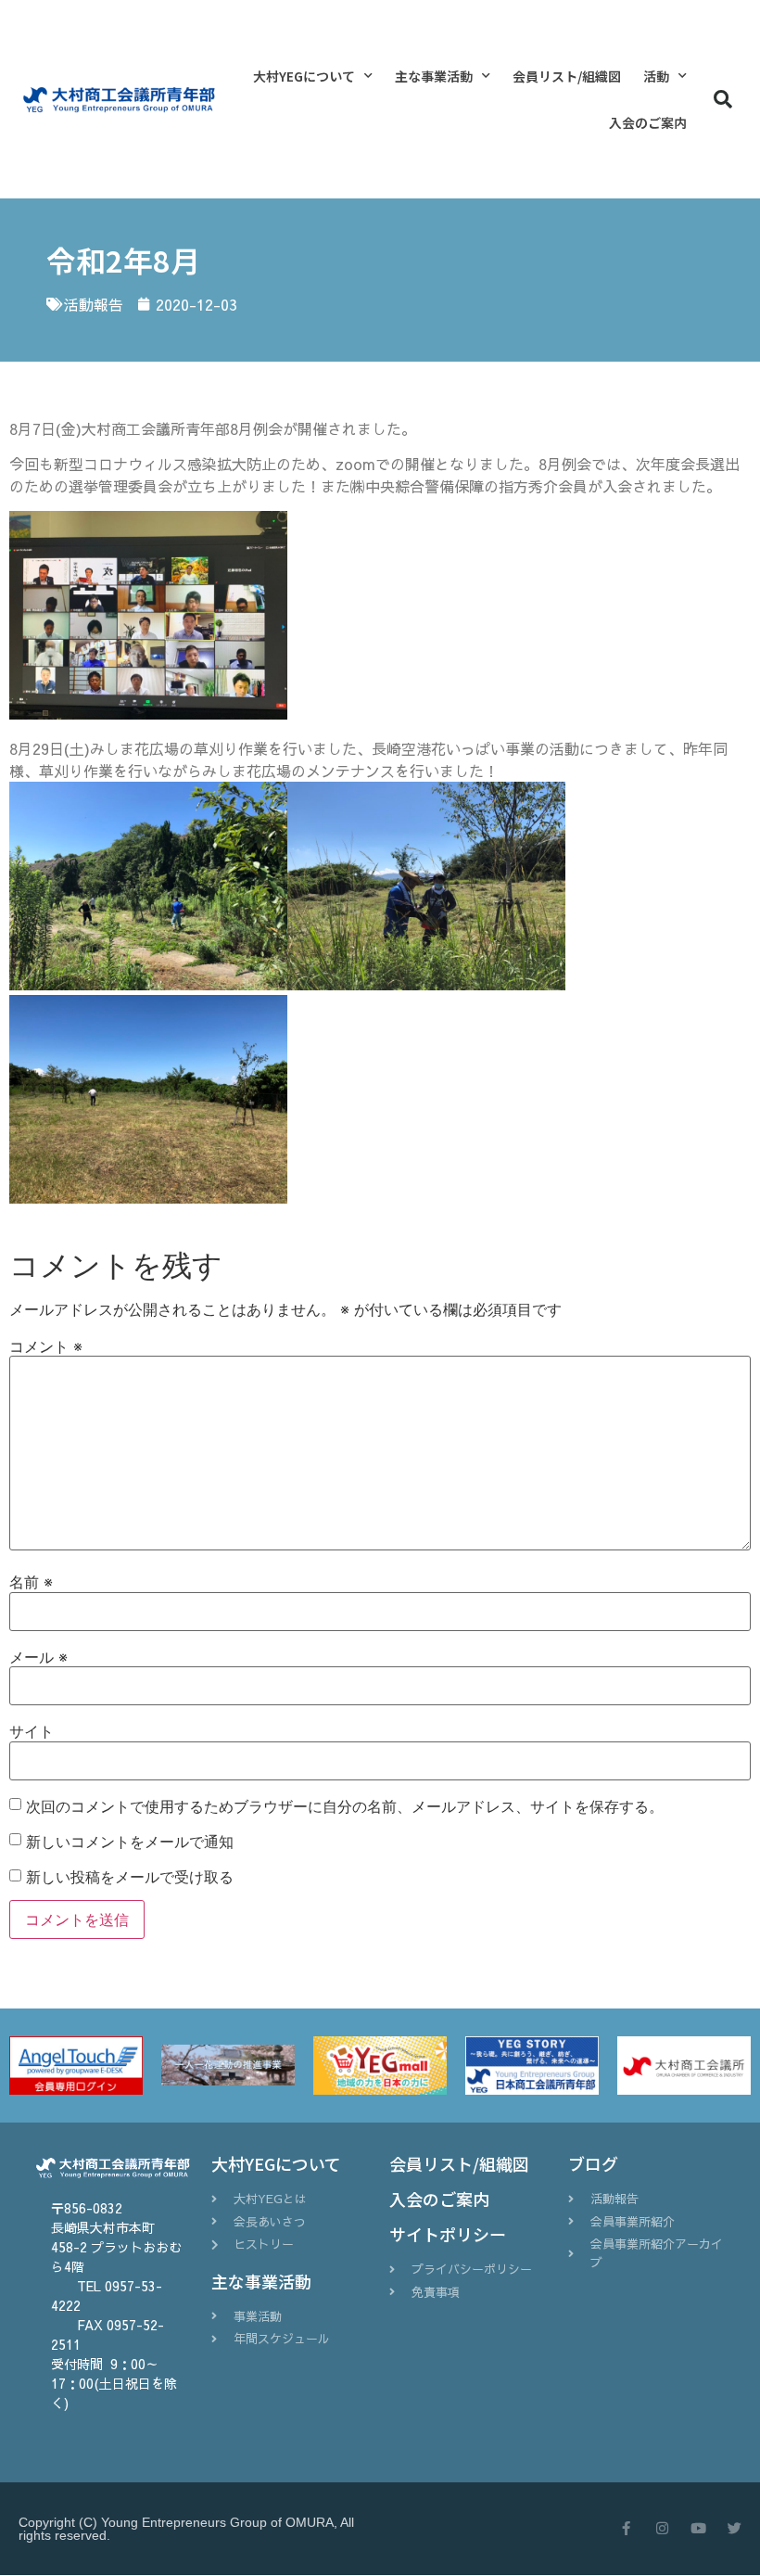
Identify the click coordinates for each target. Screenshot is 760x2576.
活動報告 (94, 304)
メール (38, 1657)
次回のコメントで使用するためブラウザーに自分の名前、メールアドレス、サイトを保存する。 (345, 1806)
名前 (31, 1582)
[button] (723, 99)
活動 (656, 76)
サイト (32, 1731)
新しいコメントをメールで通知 (130, 1842)
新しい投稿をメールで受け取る (130, 1877)
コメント (46, 1346)
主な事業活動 (434, 76)
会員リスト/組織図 (567, 76)
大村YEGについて (304, 76)
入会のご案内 (648, 122)
